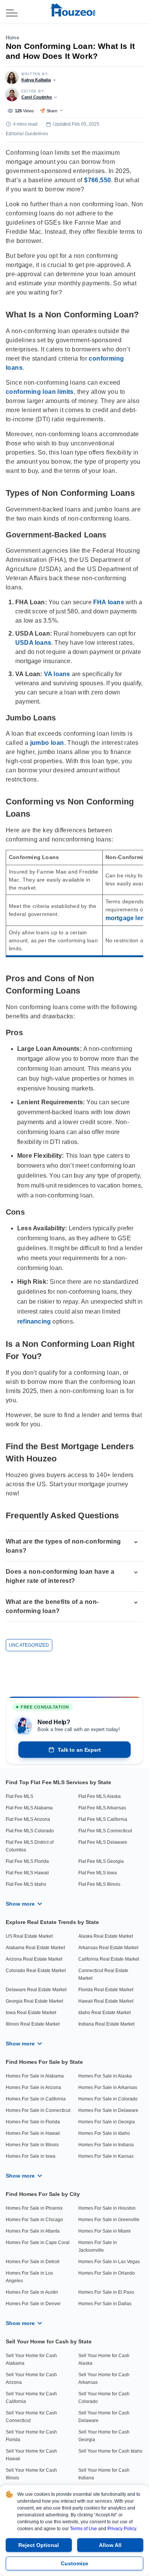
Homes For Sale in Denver (33, 2304)
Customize (74, 2563)
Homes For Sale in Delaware (108, 2110)
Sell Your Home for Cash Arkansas (104, 2379)
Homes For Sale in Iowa (31, 2156)
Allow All (110, 2545)
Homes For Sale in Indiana (106, 2145)
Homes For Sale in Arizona (33, 2087)
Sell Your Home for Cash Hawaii (31, 2455)
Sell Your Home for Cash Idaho (110, 2451)
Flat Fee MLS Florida (27, 1861)
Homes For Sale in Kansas (106, 2156)
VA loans (57, 674)
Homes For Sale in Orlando (107, 2273)
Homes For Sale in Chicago (34, 2220)
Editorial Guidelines (27, 134)
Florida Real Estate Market (106, 1990)
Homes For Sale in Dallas (105, 2304)
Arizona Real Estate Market (34, 1959)
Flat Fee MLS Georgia (101, 1861)
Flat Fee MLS (19, 1796)
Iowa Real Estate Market (31, 2013)
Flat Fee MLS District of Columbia (30, 1846)
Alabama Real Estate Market (35, 1948)
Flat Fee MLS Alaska (100, 1796)
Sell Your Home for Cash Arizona (31, 2379)
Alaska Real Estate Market (106, 1936)
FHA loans (109, 602)
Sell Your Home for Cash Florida (31, 2436)
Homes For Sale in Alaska (105, 2076)
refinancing (34, 1321)
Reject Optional (39, 2545)
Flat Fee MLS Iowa (98, 1873)
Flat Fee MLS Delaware (103, 1842)
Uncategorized (29, 1645)
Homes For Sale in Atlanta (33, 2231)
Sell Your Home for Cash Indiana (104, 2474)
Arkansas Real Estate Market (108, 1948)
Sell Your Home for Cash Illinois (31, 2474)
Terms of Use (83, 2529)
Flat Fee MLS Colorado (30, 1831)
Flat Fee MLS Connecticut (105, 1831)
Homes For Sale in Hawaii (33, 2133)
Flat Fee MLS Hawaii (27, 1873)
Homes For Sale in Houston (107, 2208)
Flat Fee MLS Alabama (29, 1808)
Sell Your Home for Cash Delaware (104, 2417)
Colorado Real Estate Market (36, 1971)
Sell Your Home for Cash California (31, 2398)
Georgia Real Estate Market (34, 2001)
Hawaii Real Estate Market (106, 2001)
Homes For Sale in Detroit (32, 2262)
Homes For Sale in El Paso (106, 2292)
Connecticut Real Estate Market (103, 1974)
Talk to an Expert (79, 1750)
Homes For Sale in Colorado (108, 2099)
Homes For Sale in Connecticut (38, 2110)
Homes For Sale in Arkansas (108, 2087)
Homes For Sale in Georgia (107, 2122)
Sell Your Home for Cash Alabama (31, 2359)
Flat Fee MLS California (103, 1819)
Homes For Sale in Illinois (32, 2145)
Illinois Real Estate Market (33, 2024)
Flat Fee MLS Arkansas (102, 1808)
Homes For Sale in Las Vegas (109, 2262)
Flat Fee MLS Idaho (26, 1884)
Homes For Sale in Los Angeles (29, 2277)
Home (12, 38)
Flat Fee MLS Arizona (28, 1819)
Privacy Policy (122, 2529)
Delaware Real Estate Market (36, 1990)
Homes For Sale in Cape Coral (38, 2243)
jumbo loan (47, 743)
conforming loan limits (40, 392)
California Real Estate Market (109, 1959)
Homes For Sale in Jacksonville (98, 2246)
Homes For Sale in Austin (32, 2292)
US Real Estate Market (29, 1936)
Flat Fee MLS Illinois (99, 1884)
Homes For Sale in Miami (104, 2231)
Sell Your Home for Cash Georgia (104, 2436)
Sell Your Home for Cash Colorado (104, 2398)
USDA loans (33, 643)
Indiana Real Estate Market (106, 2024)
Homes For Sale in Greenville (109, 2220)
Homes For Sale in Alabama (35, 2076)
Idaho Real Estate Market (104, 2013)
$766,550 (97, 180)
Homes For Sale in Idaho (104, 2133)
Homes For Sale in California (36, 2099)
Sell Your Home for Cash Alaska (104, 2359)
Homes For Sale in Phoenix (34, 2208)
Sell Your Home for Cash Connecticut (31, 2417)
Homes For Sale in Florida (33, 2122)
